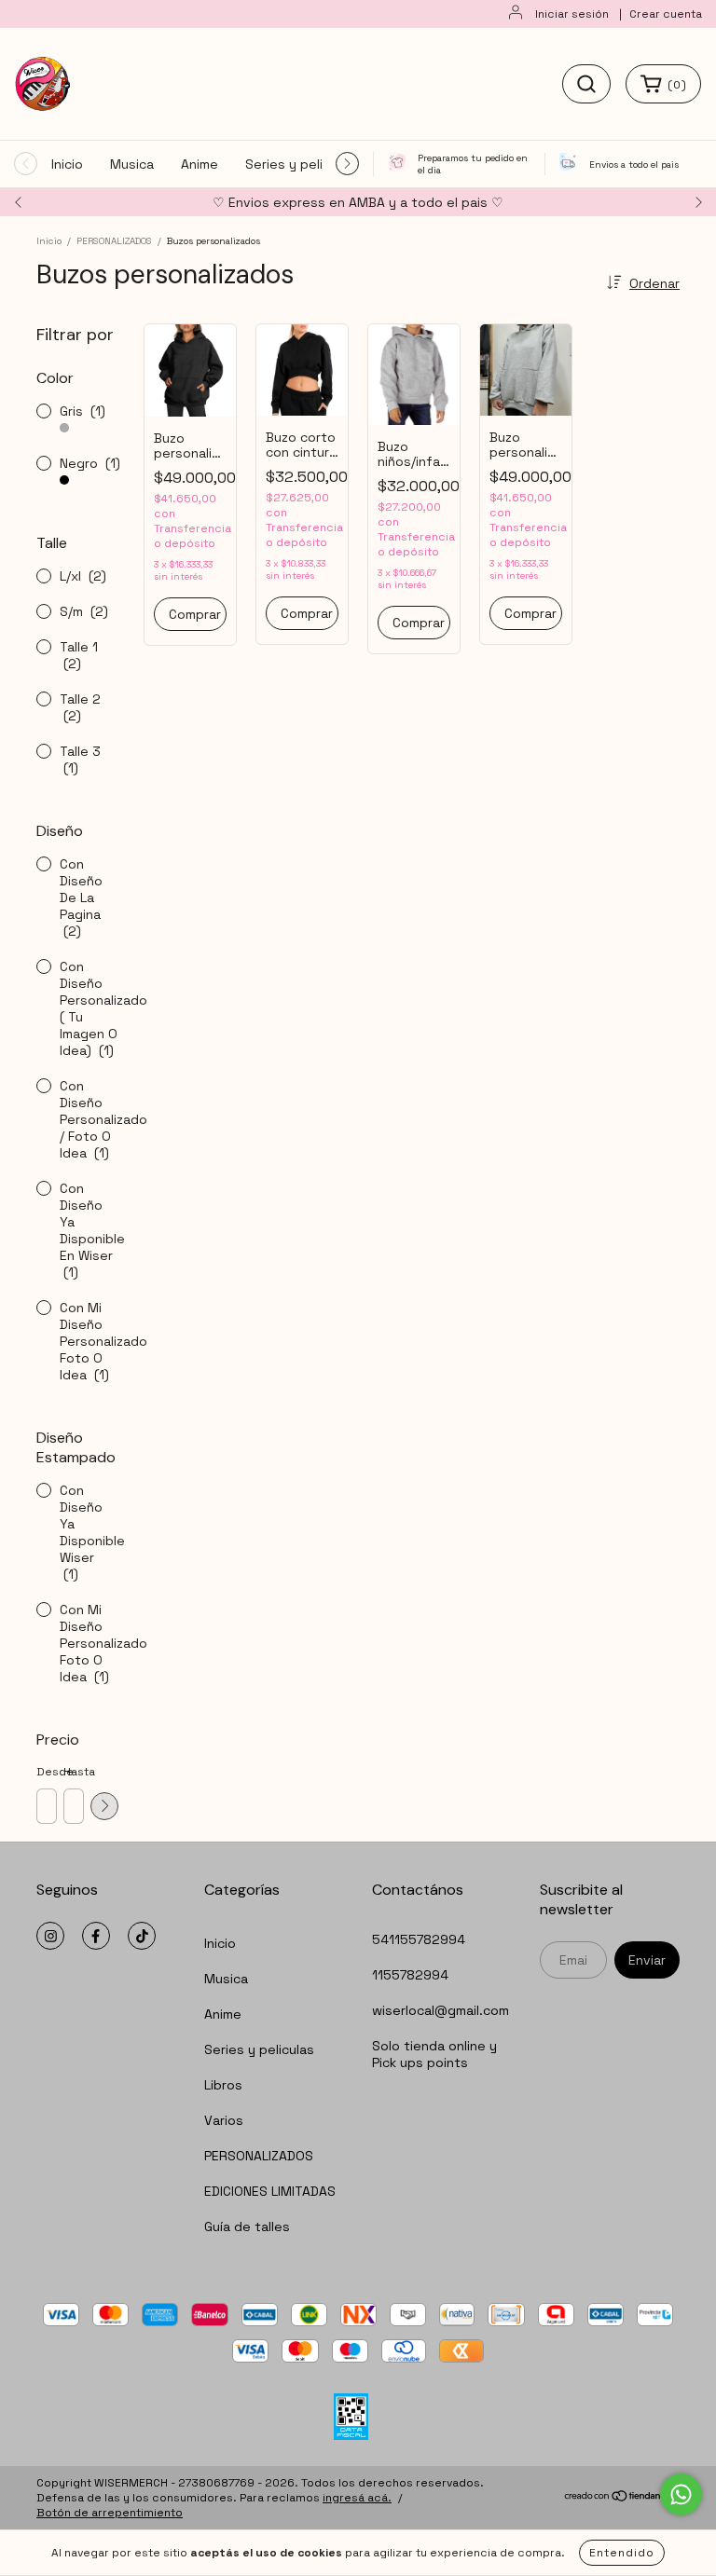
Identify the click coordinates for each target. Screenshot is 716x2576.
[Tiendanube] (621, 2499)
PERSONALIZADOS (114, 241)
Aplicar (104, 1806)
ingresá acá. (357, 2498)
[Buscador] (586, 84)
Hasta (73, 1772)
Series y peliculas (300, 164)
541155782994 (419, 1939)
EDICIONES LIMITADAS (270, 2191)
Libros (223, 2085)
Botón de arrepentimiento (110, 2513)
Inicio (67, 164)
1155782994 (410, 1975)
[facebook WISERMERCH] (96, 1936)
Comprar (195, 614)
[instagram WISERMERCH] (50, 1936)
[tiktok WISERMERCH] (142, 1936)
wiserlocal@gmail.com (441, 2010)
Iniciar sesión (572, 14)
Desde (46, 1772)
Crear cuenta (666, 14)
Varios (224, 2120)
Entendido (622, 2553)
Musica (132, 164)
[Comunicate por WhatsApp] (681, 2494)
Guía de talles (247, 2227)
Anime (200, 164)
